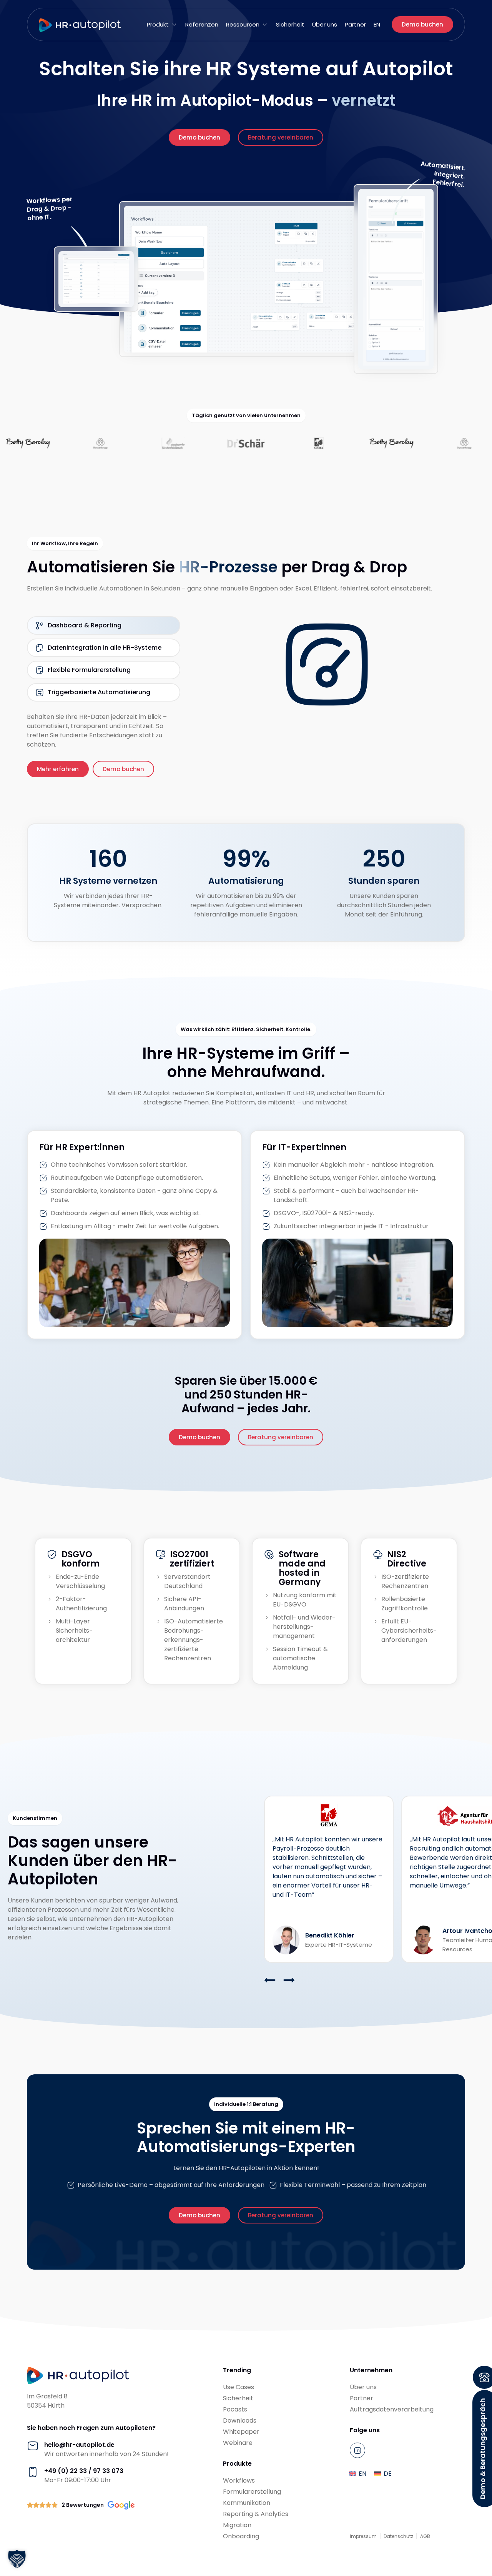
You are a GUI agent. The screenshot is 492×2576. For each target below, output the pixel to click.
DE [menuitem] (388, 2474)
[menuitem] (377, 25)
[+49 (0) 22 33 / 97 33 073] (33, 2472)
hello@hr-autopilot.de (79, 2445)
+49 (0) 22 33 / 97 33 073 (84, 2471)
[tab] (104, 625)
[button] (162, 25)
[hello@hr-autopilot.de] (33, 2446)
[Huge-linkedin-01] (357, 2450)
